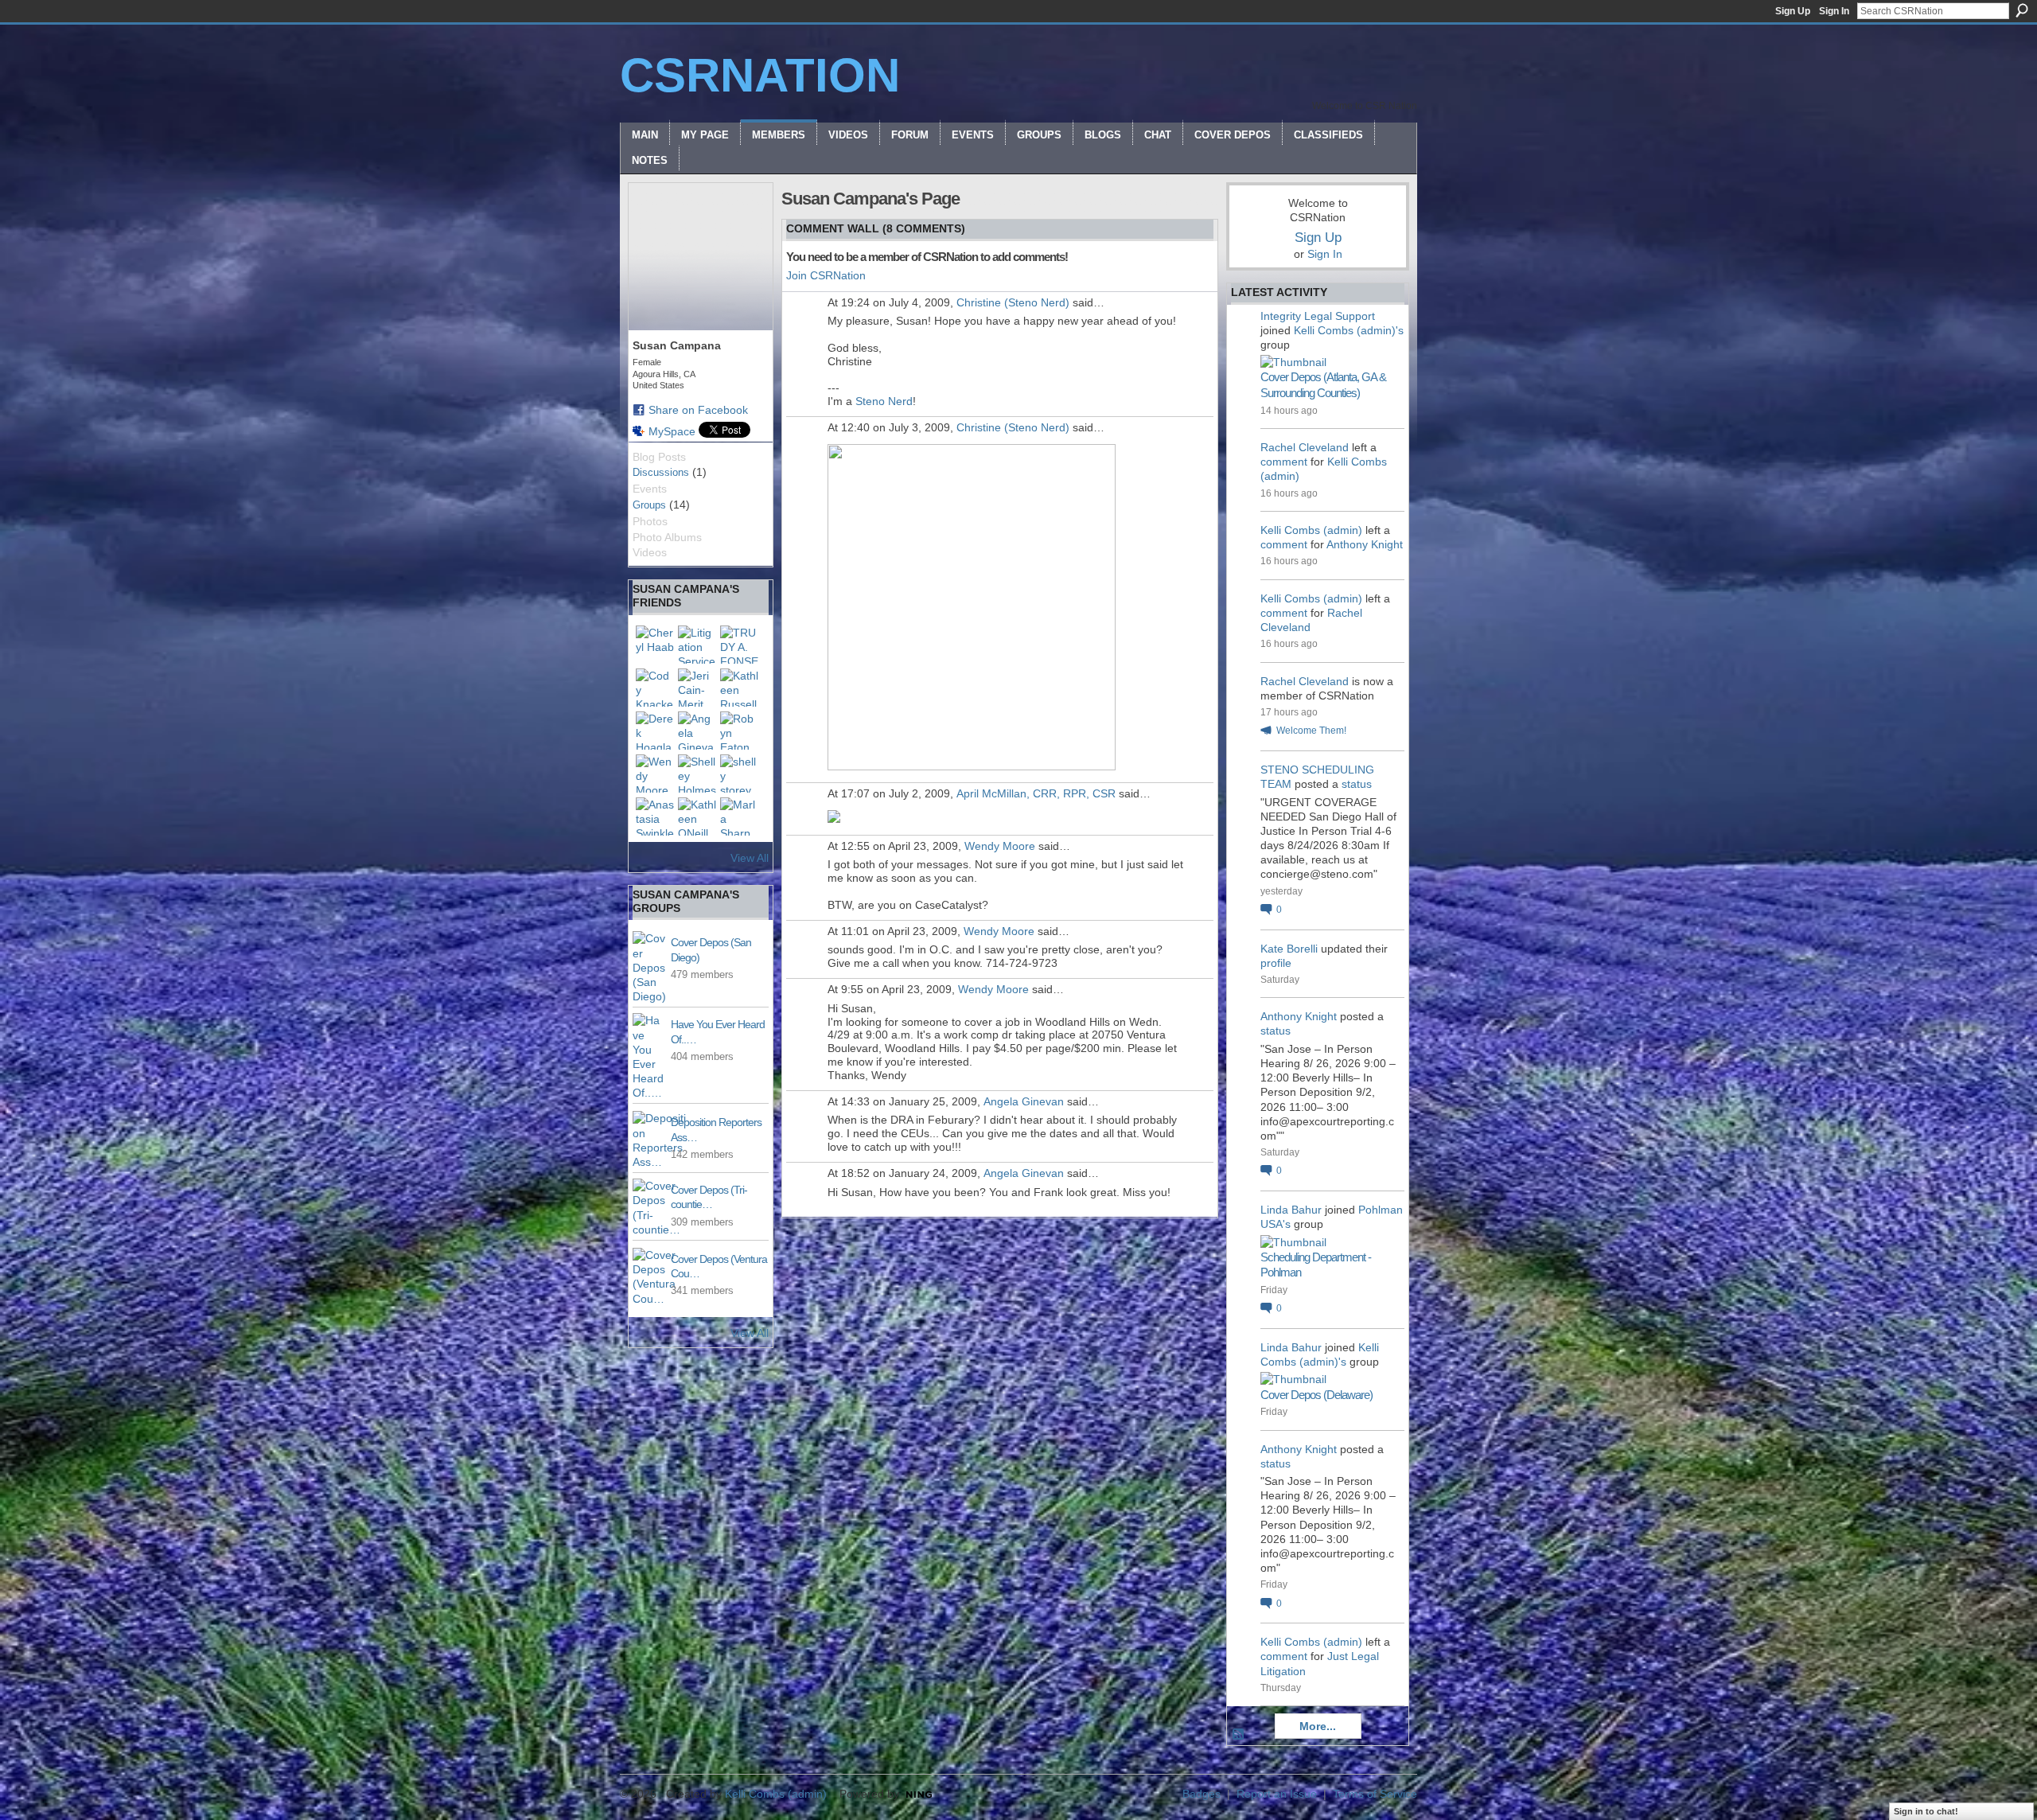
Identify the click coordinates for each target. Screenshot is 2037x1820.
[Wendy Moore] (655, 774)
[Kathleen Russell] (739, 688)
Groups (649, 505)
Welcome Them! (1311, 731)
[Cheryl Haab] (655, 645)
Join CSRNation (826, 275)
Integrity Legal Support (1318, 316)
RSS (1239, 1735)
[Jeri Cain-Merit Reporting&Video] (697, 688)
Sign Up (1793, 11)
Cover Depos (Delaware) (1316, 1395)
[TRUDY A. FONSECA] (739, 645)
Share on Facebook (698, 410)
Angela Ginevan (1024, 1101)
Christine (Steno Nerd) (1013, 302)
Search (2022, 10)
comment (1284, 462)
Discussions (661, 472)
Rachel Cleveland (1305, 447)
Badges (1202, 1794)
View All (750, 858)
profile (1276, 963)
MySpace (672, 431)
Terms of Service (1375, 1794)
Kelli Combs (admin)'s (1349, 330)
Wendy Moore (1000, 846)
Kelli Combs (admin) (1311, 530)
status (1357, 784)
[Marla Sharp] (739, 816)
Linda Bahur (1291, 1210)
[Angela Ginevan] (697, 731)
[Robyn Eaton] (739, 731)
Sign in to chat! (1926, 1811)
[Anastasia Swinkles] (655, 816)
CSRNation (760, 75)
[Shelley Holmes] (697, 774)
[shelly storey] (739, 774)
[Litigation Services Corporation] (697, 645)
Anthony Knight (1365, 544)
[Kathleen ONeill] (697, 816)
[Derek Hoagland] (655, 731)
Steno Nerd (884, 401)
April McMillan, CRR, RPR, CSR (1036, 793)
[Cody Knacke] (655, 688)
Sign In (1834, 11)
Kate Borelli (1289, 949)
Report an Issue (1277, 1794)
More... (1318, 1726)
